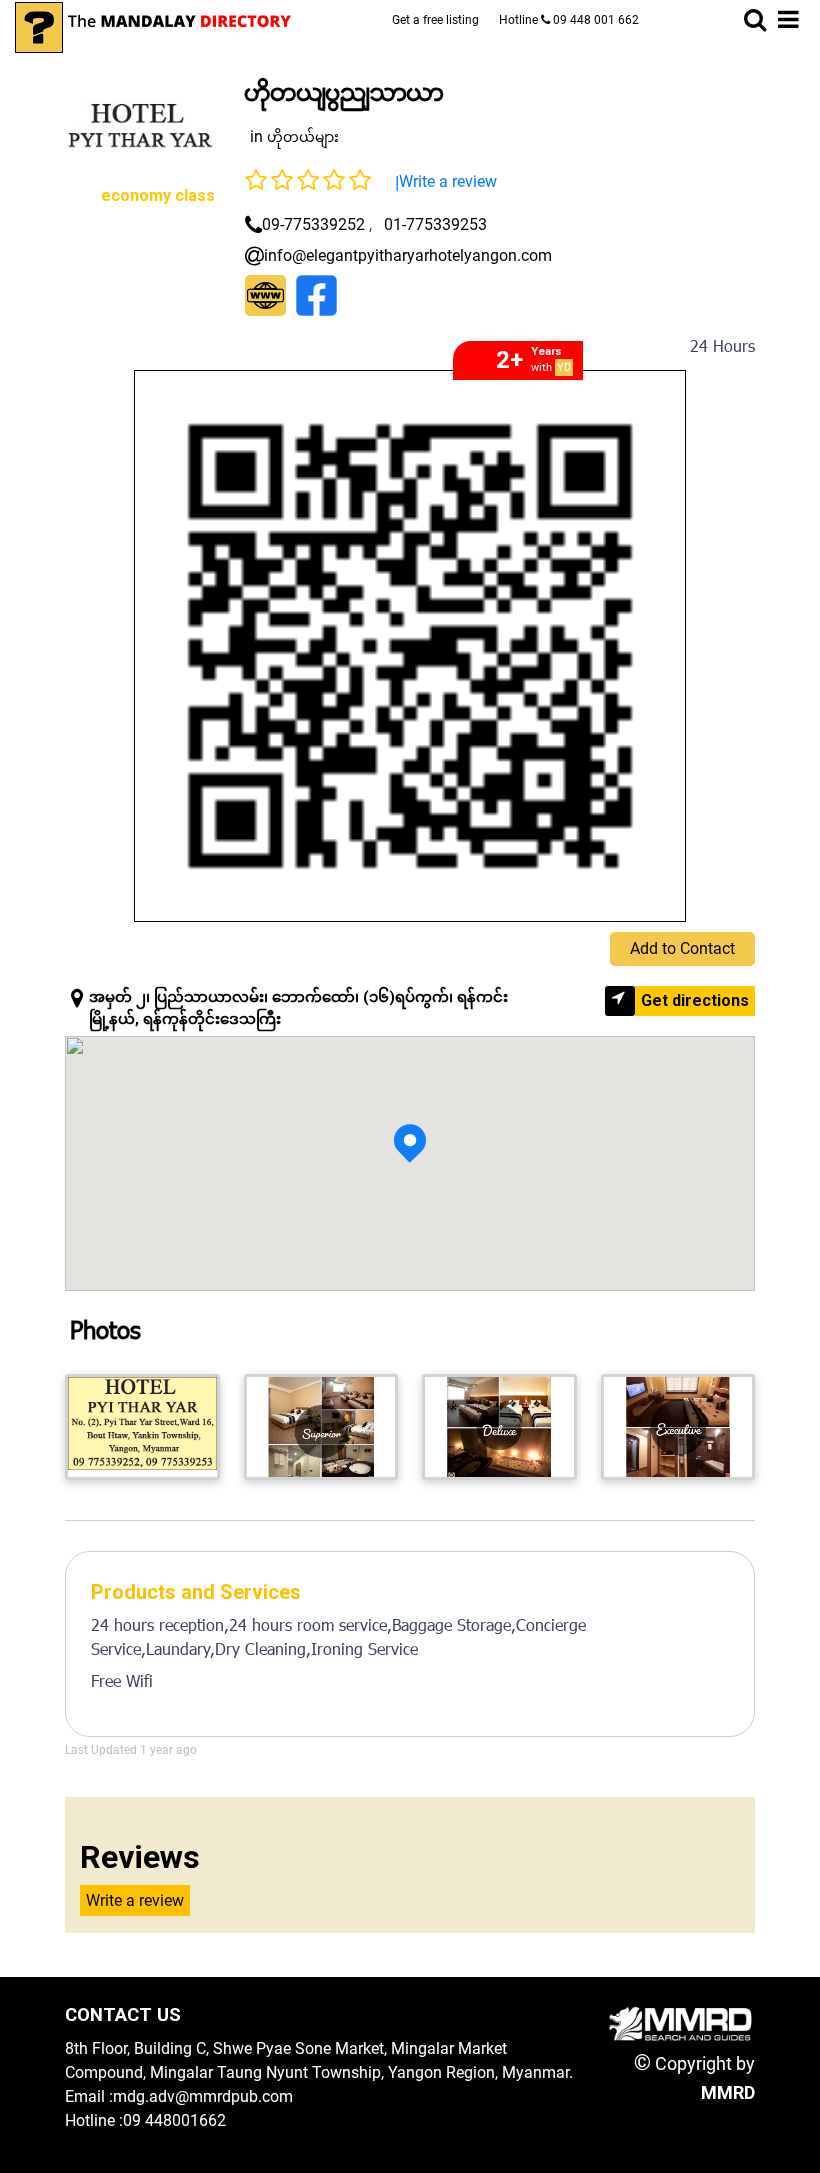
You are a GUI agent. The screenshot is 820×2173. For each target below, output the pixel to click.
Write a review (448, 181)
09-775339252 (313, 224)
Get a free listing (435, 20)
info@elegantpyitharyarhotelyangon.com (408, 255)
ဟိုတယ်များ (303, 137)
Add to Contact (682, 948)
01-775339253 (435, 224)
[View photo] (142, 1427)
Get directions (695, 1000)
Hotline (569, 20)
